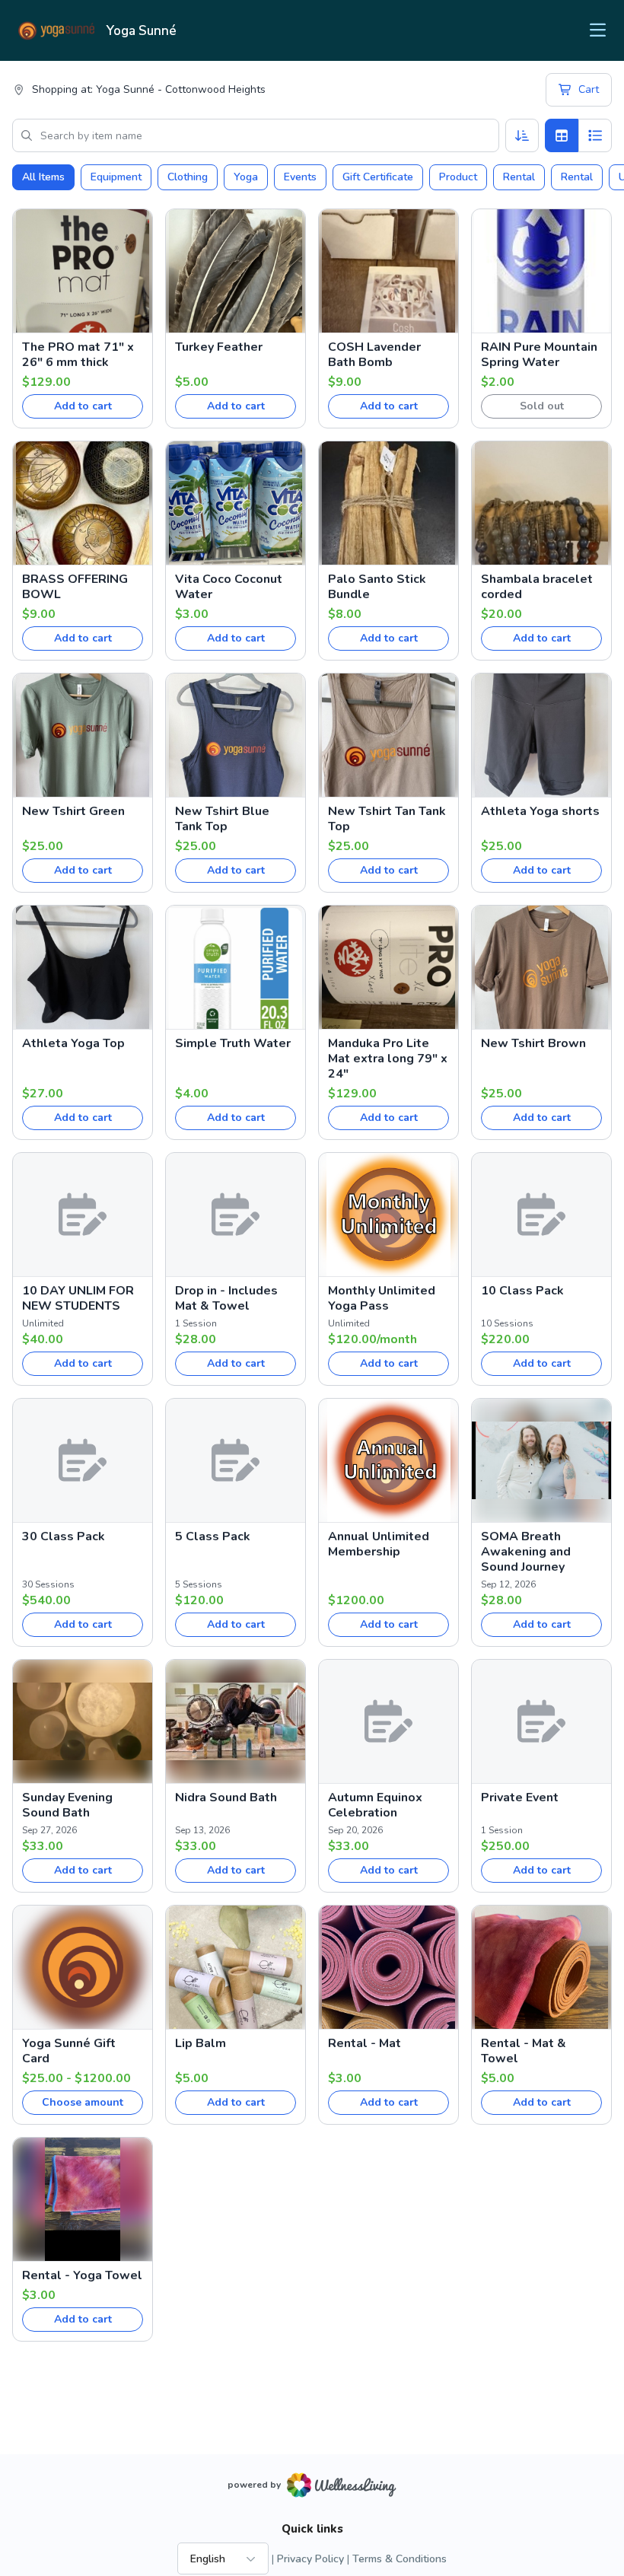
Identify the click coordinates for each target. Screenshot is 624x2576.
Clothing (188, 177)
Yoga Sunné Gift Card (69, 2051)
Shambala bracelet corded (537, 587)
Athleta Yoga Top (73, 1043)
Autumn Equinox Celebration (375, 1805)
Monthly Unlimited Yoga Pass (382, 1298)
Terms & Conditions (400, 2559)
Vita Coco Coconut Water (229, 587)
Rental (519, 177)
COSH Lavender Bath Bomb (374, 355)
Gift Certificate (378, 177)
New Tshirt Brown (533, 1043)
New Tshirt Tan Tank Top (387, 819)
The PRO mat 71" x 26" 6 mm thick (78, 355)
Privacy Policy (310, 2559)
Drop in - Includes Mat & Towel (226, 1298)
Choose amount (83, 2102)
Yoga (246, 177)
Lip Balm (201, 2043)
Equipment (116, 177)
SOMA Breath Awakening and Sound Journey (526, 1552)
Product (458, 177)
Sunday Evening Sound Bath (67, 1805)
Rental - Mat (365, 2043)
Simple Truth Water (233, 1043)
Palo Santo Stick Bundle (377, 587)
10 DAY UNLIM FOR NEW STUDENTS (78, 1298)
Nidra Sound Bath (226, 1797)
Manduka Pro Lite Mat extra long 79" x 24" (388, 1059)
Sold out (542, 406)
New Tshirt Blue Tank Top (222, 819)
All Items (43, 177)
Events (300, 177)
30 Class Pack (64, 1536)
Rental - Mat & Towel (524, 2051)
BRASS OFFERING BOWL (75, 587)
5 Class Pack (213, 1536)
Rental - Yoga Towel (82, 2275)
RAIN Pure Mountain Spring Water (539, 355)
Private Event (520, 1797)
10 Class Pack (522, 1291)
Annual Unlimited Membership (379, 1544)
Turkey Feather (219, 347)
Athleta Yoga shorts (540, 811)
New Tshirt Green (73, 811)
